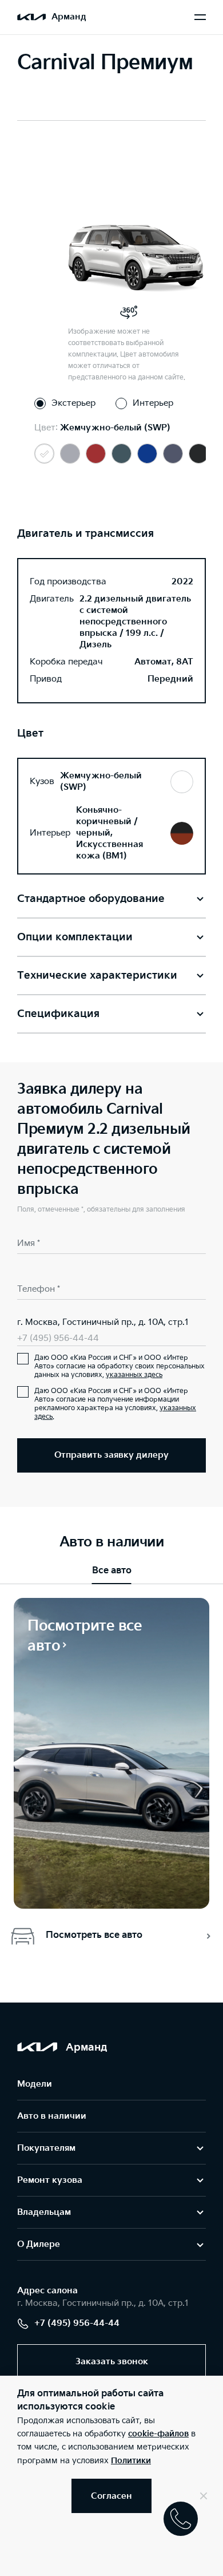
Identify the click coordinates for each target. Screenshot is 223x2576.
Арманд (69, 17)
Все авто (112, 1571)
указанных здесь (134, 1375)
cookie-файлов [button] (158, 2434)
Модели (35, 2084)
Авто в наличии (52, 2116)
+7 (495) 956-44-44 (58, 1338)
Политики (131, 2461)
